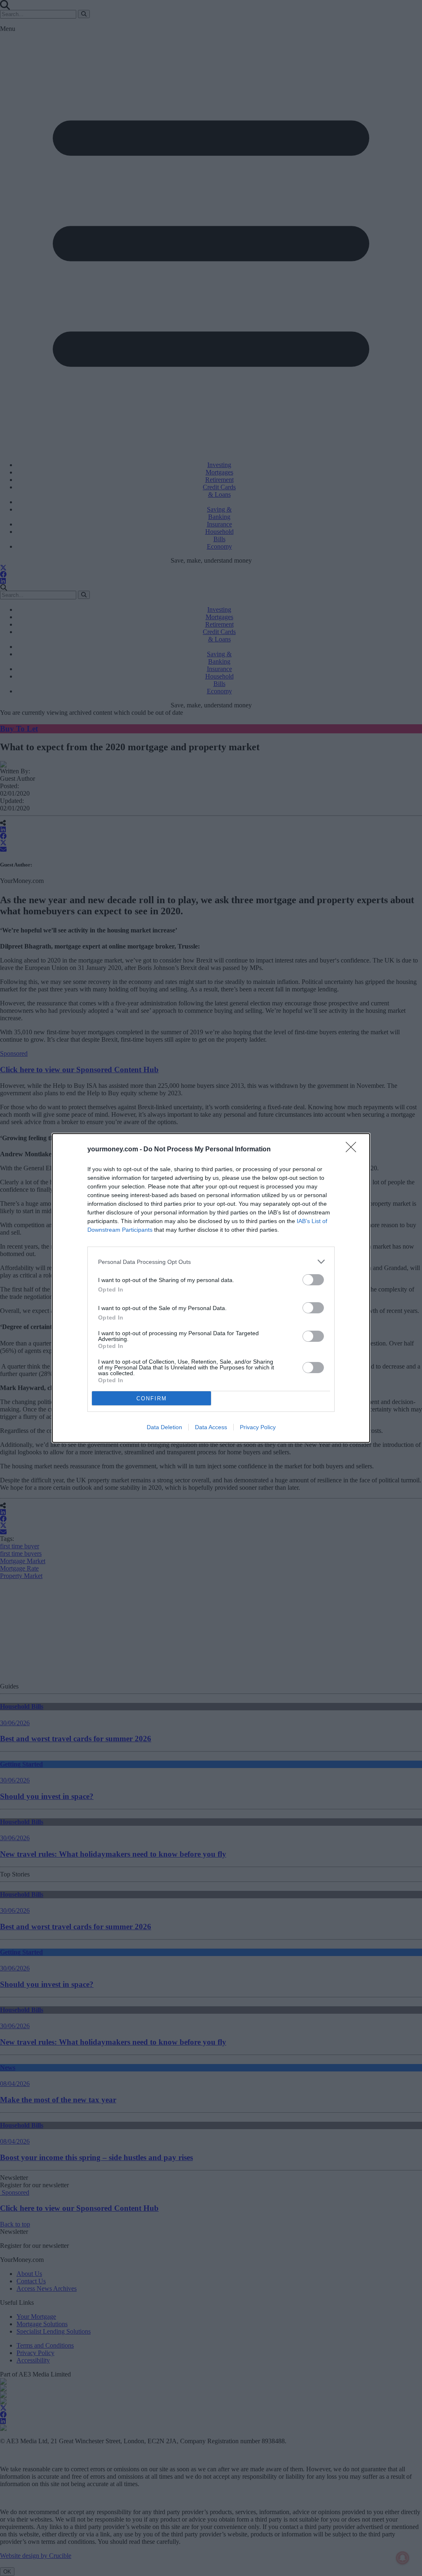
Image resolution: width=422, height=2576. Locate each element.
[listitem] (211, 1262)
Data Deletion (164, 1427)
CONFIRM (152, 1398)
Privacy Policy (258, 1427)
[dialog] (211, 1288)
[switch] (313, 1280)
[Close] (354, 1150)
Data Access (211, 1427)
